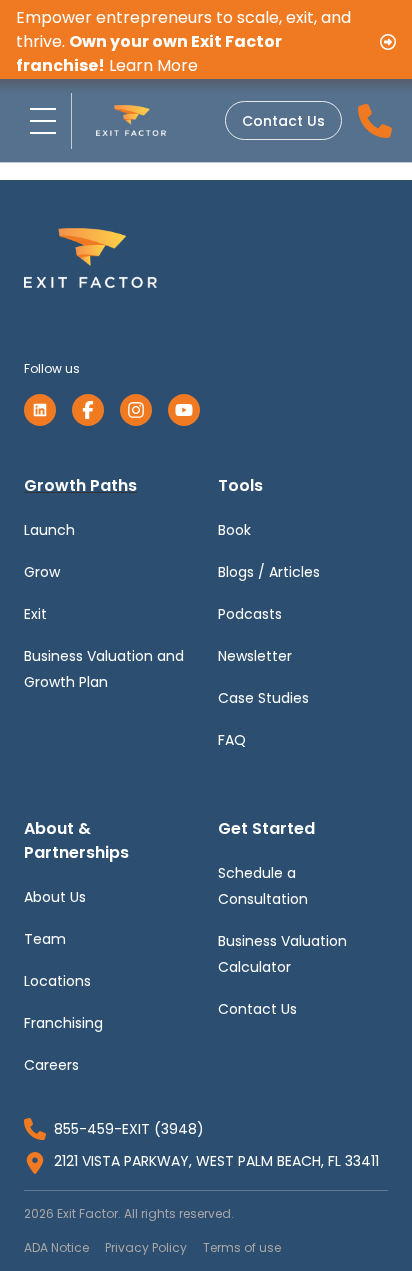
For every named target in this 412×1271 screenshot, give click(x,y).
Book (234, 530)
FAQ (232, 740)
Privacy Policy (146, 1247)
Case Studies (263, 698)
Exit (35, 614)
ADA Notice (56, 1247)
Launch (49, 530)
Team (45, 939)
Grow (42, 572)
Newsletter (255, 656)
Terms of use (242, 1247)
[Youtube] (184, 410)
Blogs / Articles (269, 572)
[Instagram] (136, 410)
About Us (55, 897)
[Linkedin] (40, 410)
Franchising (63, 1023)
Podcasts (250, 614)
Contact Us (283, 121)
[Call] (375, 121)
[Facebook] (88, 410)
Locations (57, 981)
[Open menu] (44, 121)
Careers (51, 1065)
